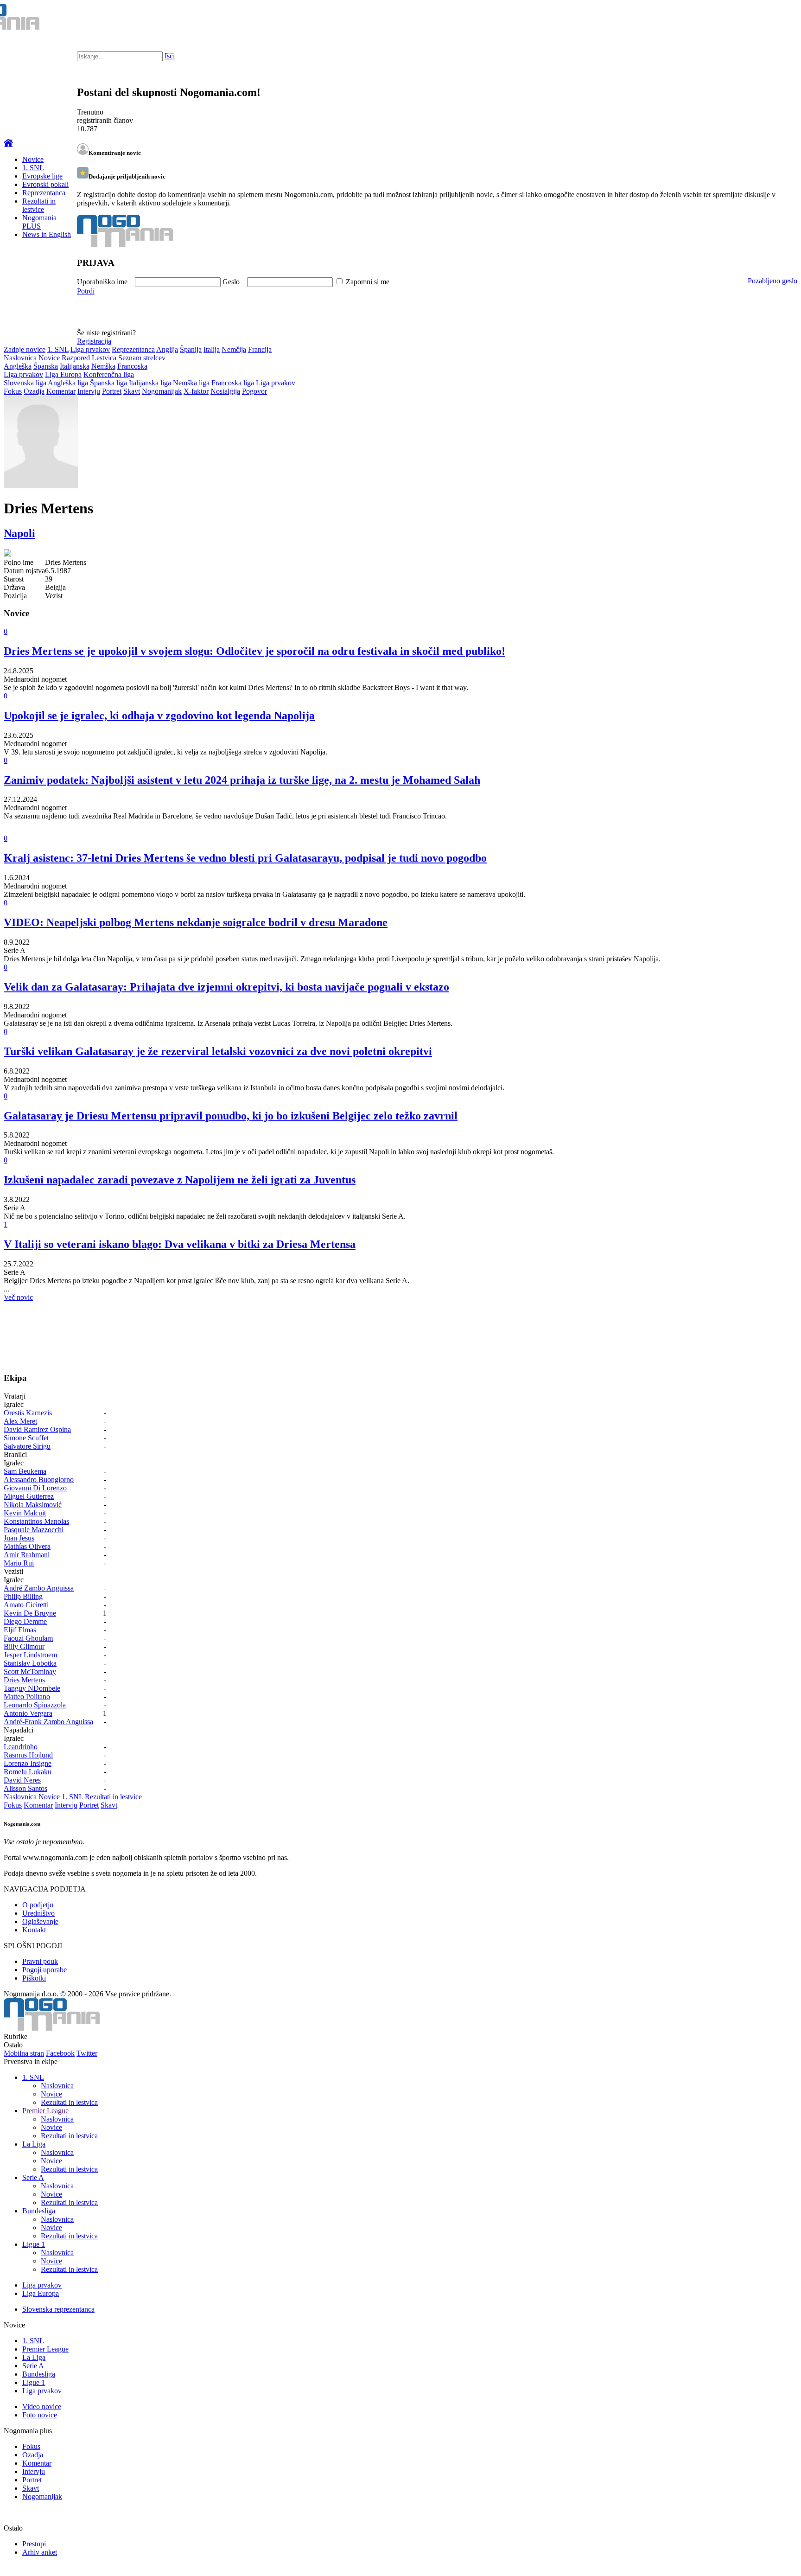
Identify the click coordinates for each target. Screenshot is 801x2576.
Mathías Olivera (27, 1546)
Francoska (132, 366)
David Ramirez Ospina (37, 1429)
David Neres (22, 1780)
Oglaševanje (40, 1921)
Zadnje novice (25, 349)
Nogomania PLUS (39, 222)
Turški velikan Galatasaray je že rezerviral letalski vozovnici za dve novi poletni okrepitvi (218, 1051)
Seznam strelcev (142, 358)
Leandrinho (21, 1747)
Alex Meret (20, 1421)
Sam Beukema (25, 1471)
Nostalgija (225, 391)
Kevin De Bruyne (30, 1613)
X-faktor (196, 391)
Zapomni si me (368, 282)
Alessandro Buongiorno (39, 1480)
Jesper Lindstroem (30, 1655)
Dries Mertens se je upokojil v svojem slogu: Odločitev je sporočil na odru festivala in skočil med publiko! (254, 651)
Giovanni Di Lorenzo (35, 1488)
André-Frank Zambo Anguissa (48, 1722)
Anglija (167, 349)
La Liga (34, 2144)
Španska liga (108, 383)
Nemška (103, 366)
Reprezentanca (44, 193)
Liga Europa (63, 374)
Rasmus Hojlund (28, 1755)
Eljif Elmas (20, 1630)
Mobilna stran (24, 2053)
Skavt (132, 391)
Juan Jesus (19, 1538)
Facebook (60, 2053)
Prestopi (34, 2544)
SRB (756, 19)
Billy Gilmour (24, 1646)
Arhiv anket (40, 2552)
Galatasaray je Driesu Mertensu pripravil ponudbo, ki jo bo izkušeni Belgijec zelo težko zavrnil (231, 1116)
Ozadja (34, 391)
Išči (170, 56)
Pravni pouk (40, 1961)
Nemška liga (191, 383)
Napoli (19, 533)
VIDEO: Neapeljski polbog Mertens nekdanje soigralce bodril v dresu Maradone (196, 922)
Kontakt (34, 1930)
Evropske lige (42, 176)
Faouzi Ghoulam (28, 1638)
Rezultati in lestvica (69, 2102)
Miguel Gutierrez (29, 1496)
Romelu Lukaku (28, 1772)
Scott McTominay (30, 1672)
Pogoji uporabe (44, 1970)
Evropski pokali (45, 184)
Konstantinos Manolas (36, 1521)
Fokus (13, 391)
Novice (33, 159)
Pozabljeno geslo (772, 281)
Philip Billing (23, 1596)
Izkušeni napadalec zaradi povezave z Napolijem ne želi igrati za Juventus (180, 1180)
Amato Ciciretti (26, 1605)
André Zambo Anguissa (39, 1588)
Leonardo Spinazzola (35, 1705)
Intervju (89, 391)
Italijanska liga (150, 383)
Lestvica (104, 358)
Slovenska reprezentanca (58, 2309)
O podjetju (38, 1905)
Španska (46, 366)
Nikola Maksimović (33, 1505)
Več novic (18, 1297)
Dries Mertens (24, 1680)
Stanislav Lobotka (30, 1663)
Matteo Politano (27, 1697)
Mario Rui (19, 1563)
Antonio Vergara (28, 1713)
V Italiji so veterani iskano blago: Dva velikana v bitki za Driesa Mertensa (180, 1244)
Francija (260, 349)
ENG (775, 19)
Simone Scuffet (26, 1438)
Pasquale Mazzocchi (34, 1530)
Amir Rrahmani (27, 1555)
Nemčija (234, 349)
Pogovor (254, 391)
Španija (191, 349)
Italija (212, 349)
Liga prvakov (90, 349)
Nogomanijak (162, 391)
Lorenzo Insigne (28, 1763)
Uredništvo (38, 1913)
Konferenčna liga (109, 374)
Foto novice (40, 2415)
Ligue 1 (34, 2244)
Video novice (42, 2407)
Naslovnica (20, 358)
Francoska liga (233, 383)
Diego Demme (25, 1621)
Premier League (45, 2111)
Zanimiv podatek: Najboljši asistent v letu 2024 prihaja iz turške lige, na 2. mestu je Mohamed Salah (242, 780)
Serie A (33, 2177)
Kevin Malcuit (25, 1513)
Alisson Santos (25, 1788)
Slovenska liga (25, 383)
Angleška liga (68, 383)
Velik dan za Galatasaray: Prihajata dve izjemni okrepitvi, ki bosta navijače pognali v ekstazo (226, 987)
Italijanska (75, 366)
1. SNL (33, 168)
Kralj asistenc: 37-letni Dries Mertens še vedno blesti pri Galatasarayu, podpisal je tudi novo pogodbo (245, 858)
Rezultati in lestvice (39, 205)
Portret (112, 391)
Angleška (18, 366)
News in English (47, 234)
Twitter (87, 2053)
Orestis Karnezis (28, 1413)
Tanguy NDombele (32, 1688)
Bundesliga (39, 2211)
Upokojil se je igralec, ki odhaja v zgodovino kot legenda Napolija (159, 716)
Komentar (61, 391)
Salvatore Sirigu (27, 1446)
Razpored (76, 358)
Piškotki (34, 1978)
